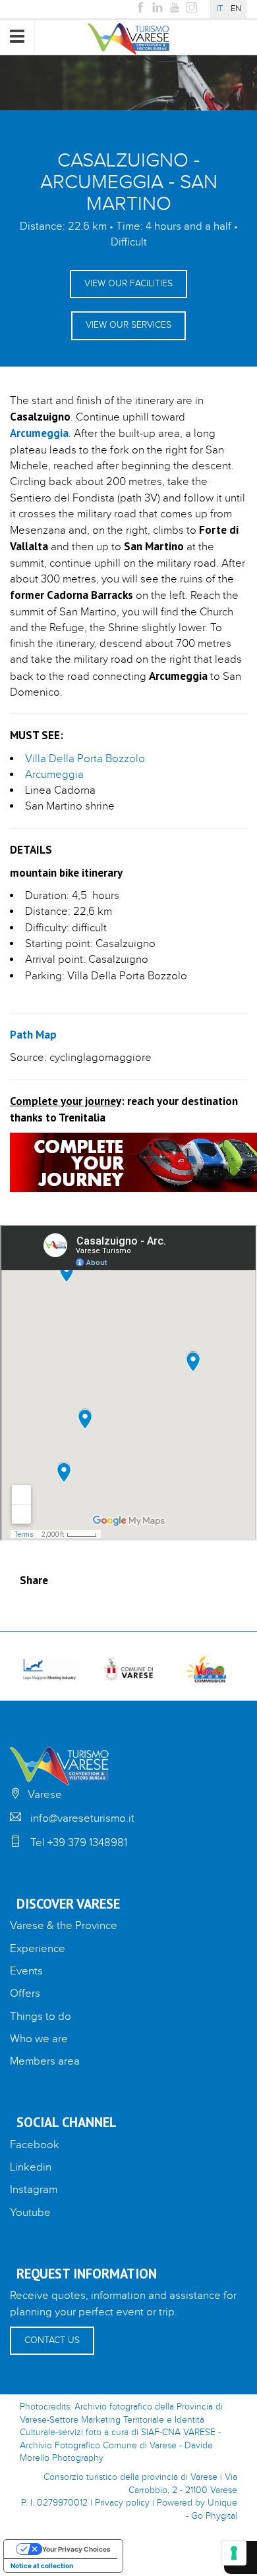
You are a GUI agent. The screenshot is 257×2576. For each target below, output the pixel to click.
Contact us (52, 2340)
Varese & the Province (64, 1926)
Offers (25, 1994)
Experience (38, 1949)
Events (26, 1971)
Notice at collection (42, 2565)
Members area (45, 2061)
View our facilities (128, 284)
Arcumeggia (54, 775)
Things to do (41, 2017)
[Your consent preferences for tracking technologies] (234, 2553)
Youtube (30, 2213)
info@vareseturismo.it (82, 1818)
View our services (128, 325)
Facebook (35, 2145)
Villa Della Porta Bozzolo (85, 759)
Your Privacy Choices (76, 2549)
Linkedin (31, 2167)
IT (219, 9)
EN (236, 9)
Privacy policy (122, 2503)
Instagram (34, 2190)
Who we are (39, 2039)
